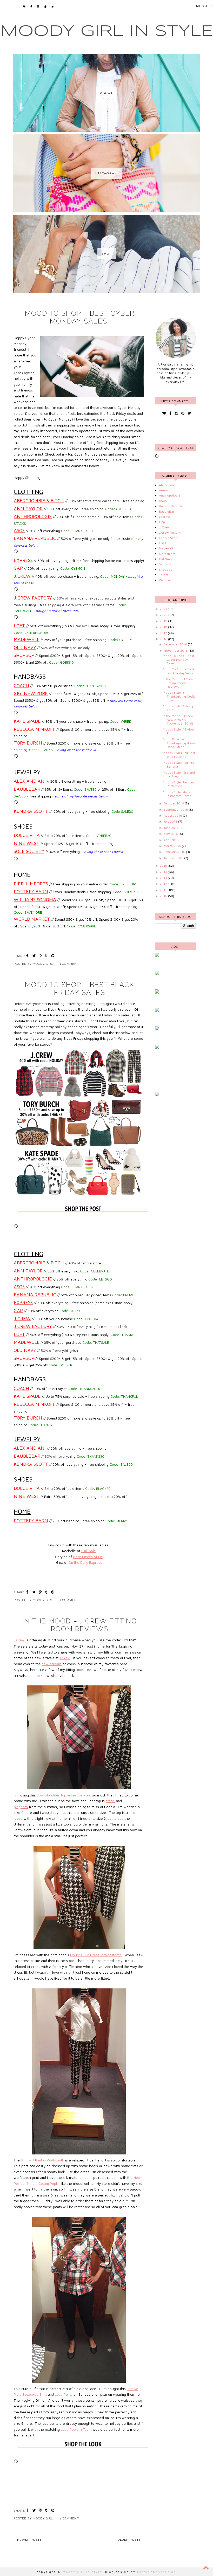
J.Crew (19, 1640)
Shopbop (166, 570)
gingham (21, 1807)
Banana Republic (171, 506)
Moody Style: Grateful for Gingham (179, 774)
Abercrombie (169, 485)
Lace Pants (64, 2394)
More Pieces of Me (88, 1557)
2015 (164, 866)
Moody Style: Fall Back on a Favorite (179, 755)
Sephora (165, 564)
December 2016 (176, 644)
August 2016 (173, 815)
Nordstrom (167, 554)
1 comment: (70, 964)
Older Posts (129, 2540)
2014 (164, 872)
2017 (164, 633)
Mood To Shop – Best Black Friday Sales (80, 989)
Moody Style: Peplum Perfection (178, 784)
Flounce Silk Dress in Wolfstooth (96, 1955)
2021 (164, 609)
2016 (164, 639)
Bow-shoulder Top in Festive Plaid (64, 1795)
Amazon (165, 490)
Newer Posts (29, 2540)
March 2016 (173, 846)
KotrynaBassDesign (157, 2572)
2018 (164, 627)
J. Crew (164, 527)
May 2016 (171, 834)
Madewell (166, 548)
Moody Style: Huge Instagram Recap (177, 794)
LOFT (163, 543)
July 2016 (171, 821)
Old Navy (166, 559)
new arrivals (52, 1664)
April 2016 (172, 840)
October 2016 (174, 803)
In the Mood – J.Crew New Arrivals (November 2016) (178, 720)
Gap (162, 522)
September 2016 (176, 810)
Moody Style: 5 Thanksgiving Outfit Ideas (179, 696)
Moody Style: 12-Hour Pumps (179, 731)
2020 (164, 615)
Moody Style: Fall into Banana (179, 764)
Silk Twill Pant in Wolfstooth (42, 2160)
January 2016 (174, 858)
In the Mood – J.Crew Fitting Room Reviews (80, 1625)
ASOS (163, 501)
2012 (164, 884)
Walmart (165, 580)
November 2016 (176, 650)
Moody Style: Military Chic (178, 708)
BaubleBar (167, 511)
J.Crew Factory (170, 532)
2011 (164, 890)
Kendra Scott (168, 538)
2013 (164, 878)
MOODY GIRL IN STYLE (107, 31)
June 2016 (172, 828)
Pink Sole (89, 1551)
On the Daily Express (85, 1562)
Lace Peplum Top (75, 2429)
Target (164, 575)
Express (165, 517)
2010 (164, 896)
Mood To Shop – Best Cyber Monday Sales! (80, 317)
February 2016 (175, 852)
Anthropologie (170, 495)
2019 (164, 621)
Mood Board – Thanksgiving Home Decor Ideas (179, 743)
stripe (110, 1801)
